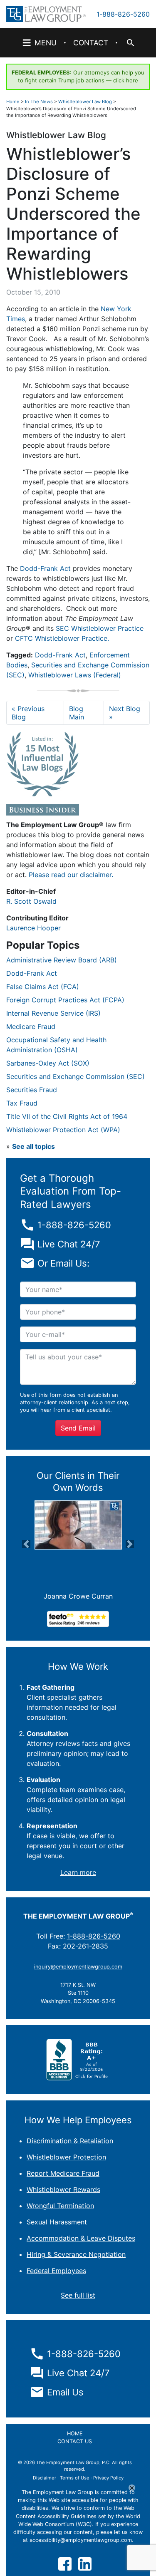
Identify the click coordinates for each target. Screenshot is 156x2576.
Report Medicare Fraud (63, 2173)
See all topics (33, 1146)
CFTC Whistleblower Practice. (62, 638)
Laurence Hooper (33, 928)
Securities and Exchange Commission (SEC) (76, 1076)
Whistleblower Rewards (63, 2189)
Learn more (78, 1872)
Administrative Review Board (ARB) (62, 960)
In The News (39, 102)
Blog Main (77, 713)
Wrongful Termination (60, 2206)
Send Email (78, 1428)
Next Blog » (125, 713)
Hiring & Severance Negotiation (76, 2254)
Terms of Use (75, 2478)
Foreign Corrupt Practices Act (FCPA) (65, 1000)
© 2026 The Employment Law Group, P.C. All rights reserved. (75, 2466)
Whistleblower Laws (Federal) (75, 675)
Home (13, 102)
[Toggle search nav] (130, 43)
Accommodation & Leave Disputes (81, 2238)
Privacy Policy (108, 2478)
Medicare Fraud (31, 1026)
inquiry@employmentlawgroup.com (78, 1967)
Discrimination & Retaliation (70, 2141)
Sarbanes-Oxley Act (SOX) (48, 1063)
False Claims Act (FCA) (43, 987)
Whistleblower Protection (66, 2157)
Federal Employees (56, 2271)
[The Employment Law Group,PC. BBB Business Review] (78, 2059)
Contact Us (75, 2441)
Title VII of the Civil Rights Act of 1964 (67, 1116)
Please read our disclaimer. (71, 875)
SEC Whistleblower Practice (100, 628)
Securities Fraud (32, 1090)
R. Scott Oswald (31, 901)
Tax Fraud (22, 1103)
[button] (27, 1544)
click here (126, 80)
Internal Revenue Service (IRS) (53, 1013)
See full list (78, 2295)
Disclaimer (45, 2478)
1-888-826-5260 (123, 14)
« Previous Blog (28, 713)
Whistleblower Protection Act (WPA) (63, 1130)
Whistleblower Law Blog (85, 102)
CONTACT (91, 43)
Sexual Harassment (57, 2222)
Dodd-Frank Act (45, 568)
